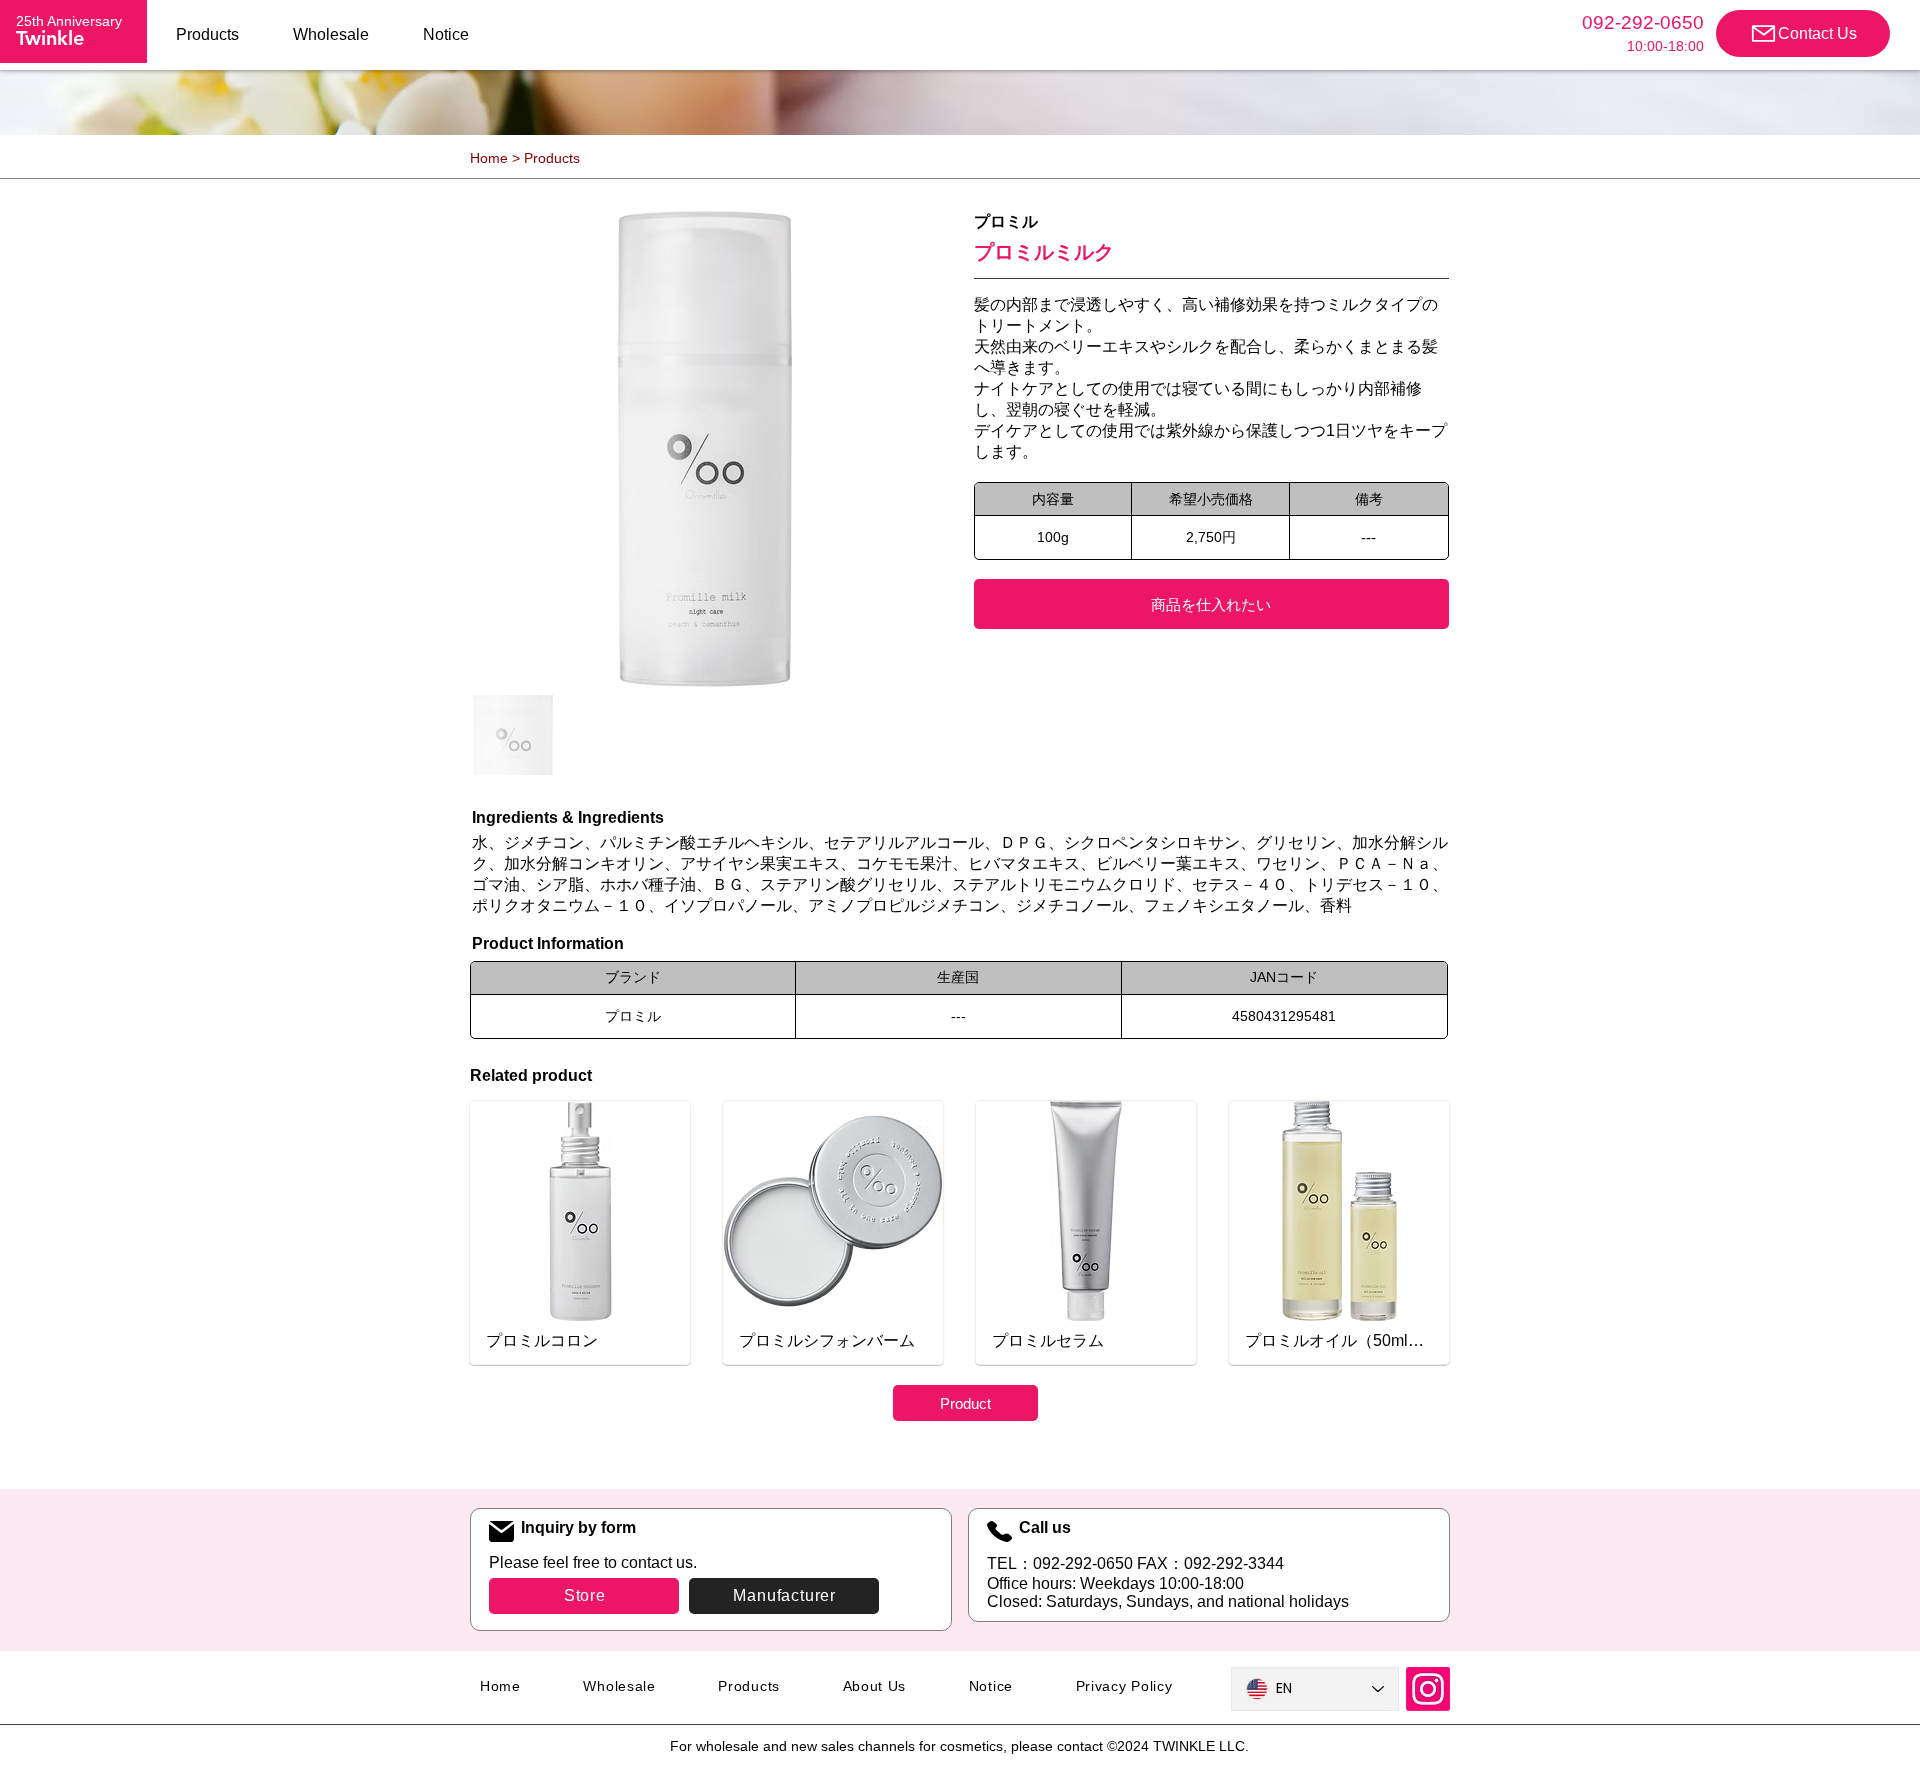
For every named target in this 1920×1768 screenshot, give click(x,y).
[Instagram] (1428, 1689)
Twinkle (50, 38)
